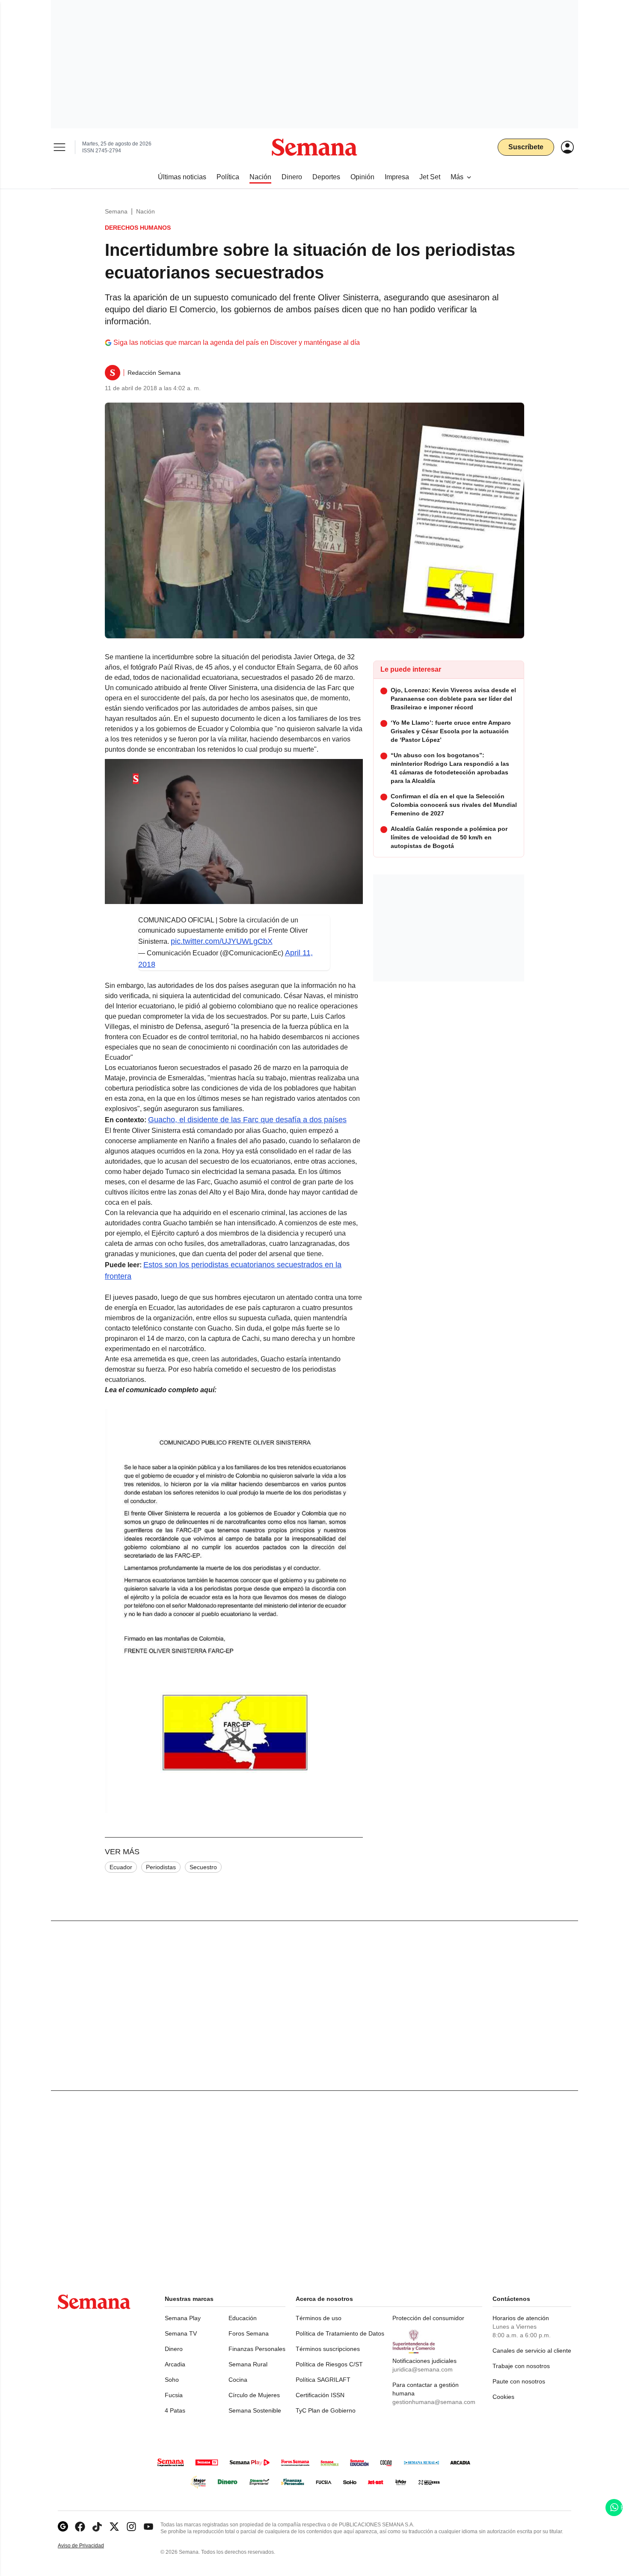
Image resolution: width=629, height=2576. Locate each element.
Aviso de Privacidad (90, 2546)
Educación (243, 2318)
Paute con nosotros (519, 2381)
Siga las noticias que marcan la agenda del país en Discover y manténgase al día (237, 342)
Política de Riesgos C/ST (329, 2364)
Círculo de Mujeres (254, 2395)
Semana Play (183, 2318)
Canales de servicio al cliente (532, 2351)
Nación (145, 211)
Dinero (174, 2349)
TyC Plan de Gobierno (326, 2410)
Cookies (503, 2397)
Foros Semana (249, 2333)
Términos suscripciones (328, 2349)
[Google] (63, 2527)
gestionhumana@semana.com (434, 2402)
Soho (172, 2380)
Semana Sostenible (255, 2410)
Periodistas (161, 1867)
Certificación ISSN (320, 2395)
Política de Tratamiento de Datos (340, 2333)
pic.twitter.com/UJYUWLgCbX (222, 941)
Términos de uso (319, 2318)
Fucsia (174, 2395)
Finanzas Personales (257, 2349)
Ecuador (121, 1867)
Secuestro (203, 1867)
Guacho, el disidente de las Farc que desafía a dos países (247, 1120)
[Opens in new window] (80, 2527)
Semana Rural (248, 2364)
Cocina (238, 2380)
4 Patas (175, 2410)
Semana (116, 211)
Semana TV (181, 2333)
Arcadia (175, 2364)
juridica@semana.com (423, 2369)
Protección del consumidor (428, 2318)
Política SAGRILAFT (323, 2380)
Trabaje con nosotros (521, 2366)
